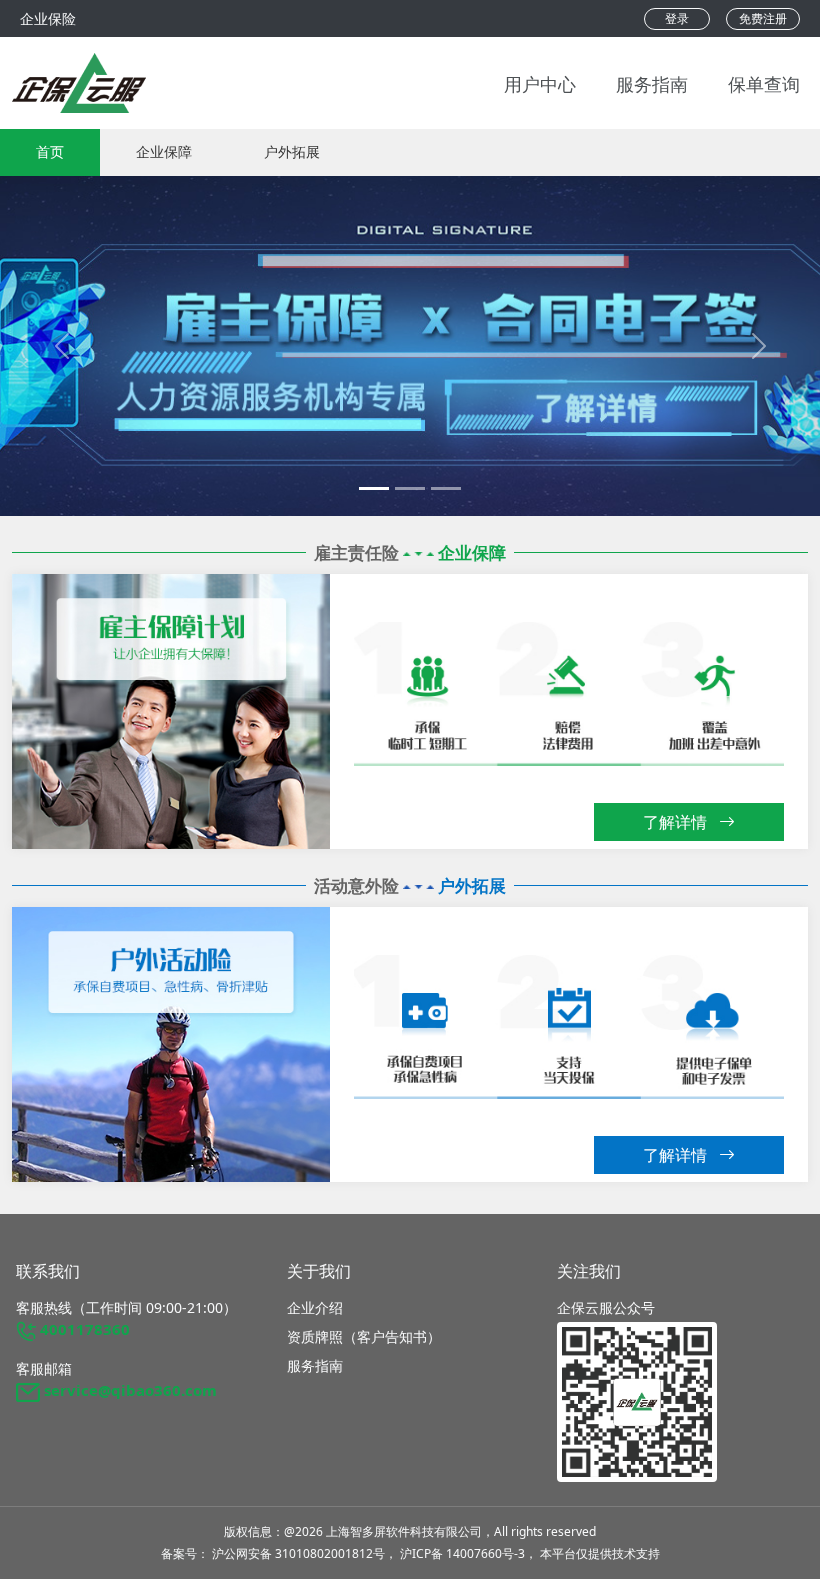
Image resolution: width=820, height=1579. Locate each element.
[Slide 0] (374, 488)
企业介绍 (315, 1307)
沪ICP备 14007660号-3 (462, 1553)
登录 (677, 18)
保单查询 (764, 83)
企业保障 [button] (164, 151)
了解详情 (677, 822)
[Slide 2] (446, 488)
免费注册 (763, 18)
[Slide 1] (410, 488)
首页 (50, 151)
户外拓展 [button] (292, 151)
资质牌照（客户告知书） (364, 1336)
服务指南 (652, 83)
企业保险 (48, 18)
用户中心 (540, 83)
